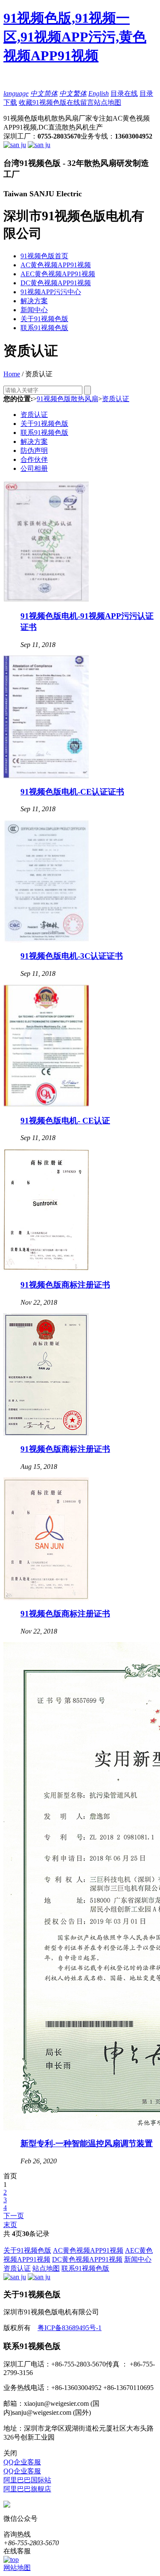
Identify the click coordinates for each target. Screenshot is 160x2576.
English (99, 93)
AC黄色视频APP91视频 (56, 265)
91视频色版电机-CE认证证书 (72, 792)
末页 (10, 2225)
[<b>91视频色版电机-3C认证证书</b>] (46, 940)
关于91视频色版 (44, 319)
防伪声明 (34, 451)
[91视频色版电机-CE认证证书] (46, 776)
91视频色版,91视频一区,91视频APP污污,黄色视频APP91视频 (75, 37)
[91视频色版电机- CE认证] (46, 1105)
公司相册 (34, 468)
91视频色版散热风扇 (67, 399)
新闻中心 (34, 310)
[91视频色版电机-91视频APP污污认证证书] (46, 601)
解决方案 (34, 301)
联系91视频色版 (44, 328)
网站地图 (17, 2568)
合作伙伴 (34, 459)
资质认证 (116, 399)
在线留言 (80, 102)
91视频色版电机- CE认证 (65, 1121)
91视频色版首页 (44, 256)
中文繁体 (73, 93)
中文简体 (44, 93)
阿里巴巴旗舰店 (27, 2489)
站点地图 (108, 102)
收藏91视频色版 (43, 102)
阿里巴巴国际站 (27, 2480)
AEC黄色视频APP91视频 (58, 274)
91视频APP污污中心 (51, 292)
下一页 (14, 2216)
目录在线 (124, 93)
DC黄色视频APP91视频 (56, 283)
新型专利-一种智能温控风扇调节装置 (87, 2143)
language (16, 93)
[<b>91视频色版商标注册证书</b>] (46, 1269)
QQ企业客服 (22, 2462)
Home (12, 374)
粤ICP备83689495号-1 (70, 2328)
